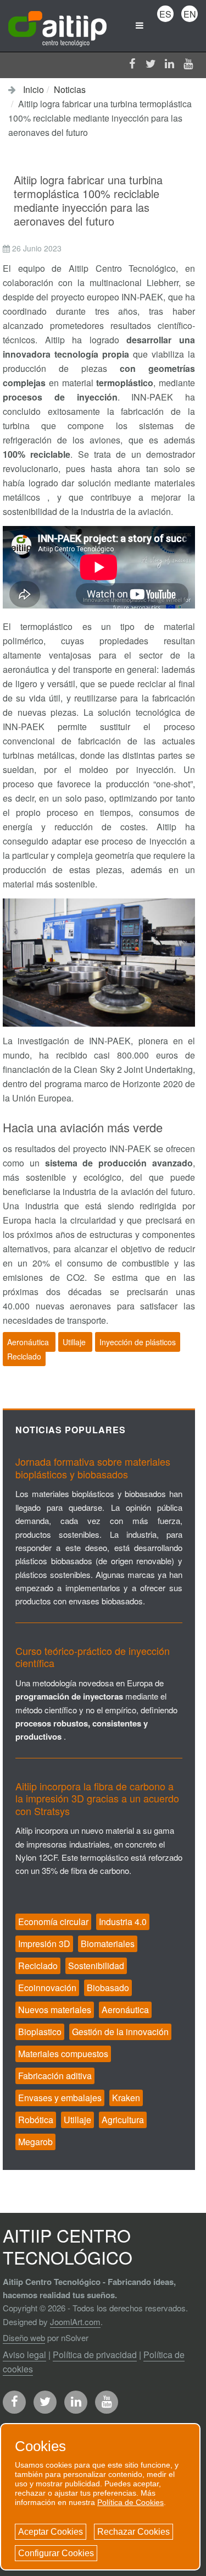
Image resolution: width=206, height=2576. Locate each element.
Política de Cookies (130, 2502)
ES (165, 14)
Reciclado (24, 1356)
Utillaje (75, 1342)
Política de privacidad (95, 2355)
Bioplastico (40, 2032)
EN (190, 14)
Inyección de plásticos (138, 1342)
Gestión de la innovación (120, 2032)
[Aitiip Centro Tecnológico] (57, 25)
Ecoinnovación (47, 1988)
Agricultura (123, 2120)
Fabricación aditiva (55, 2076)
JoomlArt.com (75, 2322)
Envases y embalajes (60, 2098)
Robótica (36, 2120)
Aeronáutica (29, 1342)
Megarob (35, 2142)
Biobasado (108, 1988)
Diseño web (24, 2337)
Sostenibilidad (96, 1966)
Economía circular (53, 1922)
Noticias (70, 89)
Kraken (126, 2098)
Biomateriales (108, 1944)
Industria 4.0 (123, 1922)
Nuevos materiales (55, 2010)
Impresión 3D (44, 1944)
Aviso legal (24, 2355)
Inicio (34, 89)
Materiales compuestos (63, 2054)
